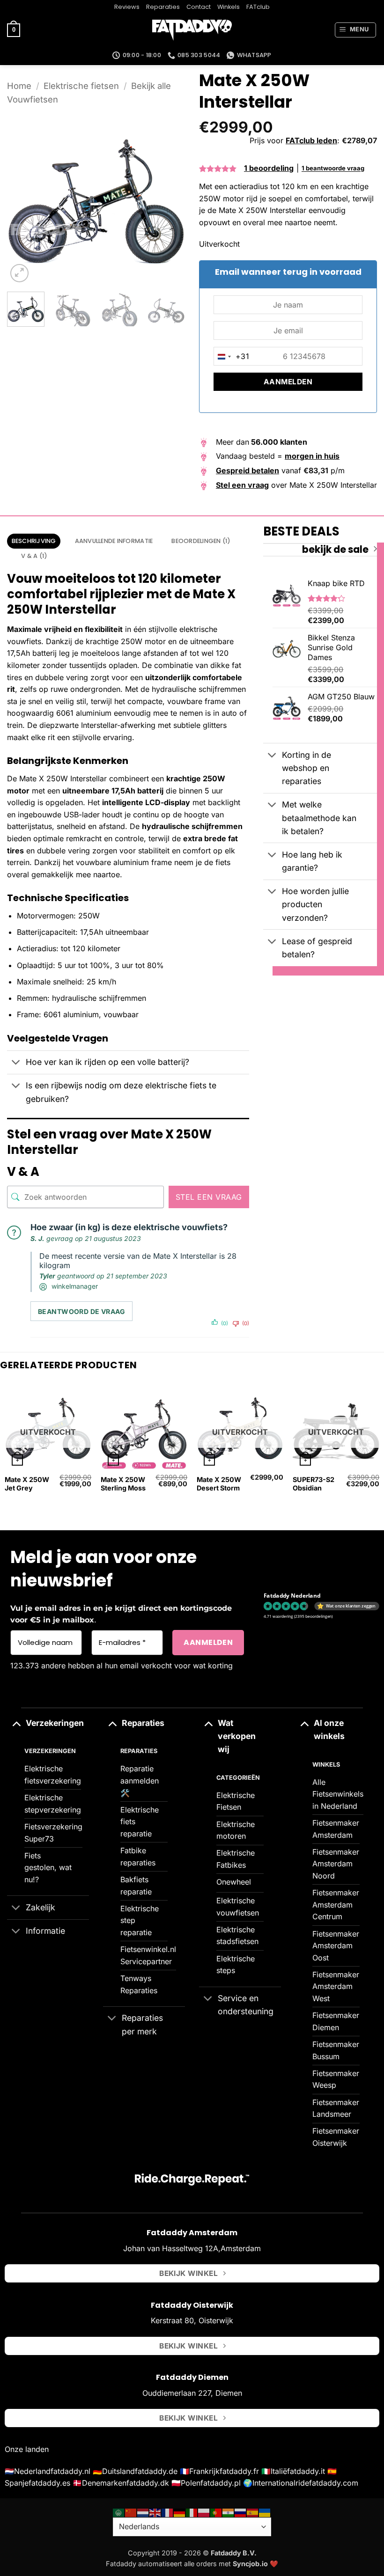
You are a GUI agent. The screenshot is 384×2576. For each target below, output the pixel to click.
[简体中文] (131, 2512)
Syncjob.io (250, 2564)
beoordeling (269, 168)
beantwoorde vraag (333, 169)
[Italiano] (192, 2512)
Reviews (127, 7)
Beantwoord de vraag (81, 1311)
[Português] (216, 2512)
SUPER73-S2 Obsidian (314, 1484)
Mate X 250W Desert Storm (219, 1484)
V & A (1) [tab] (34, 556)
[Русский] (241, 2512)
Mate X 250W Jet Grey (27, 1484)
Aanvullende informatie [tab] (114, 541)
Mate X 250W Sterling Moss (123, 1484)
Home (19, 86)
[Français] (168, 2512)
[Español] (253, 2512)
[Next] (170, 196)
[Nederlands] (143, 2512)
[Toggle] (16, 1063)
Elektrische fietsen (81, 86)
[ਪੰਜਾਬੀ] (229, 2512)
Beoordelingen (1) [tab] (201, 541)
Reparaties (163, 7)
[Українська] (265, 2512)
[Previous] (22, 196)
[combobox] (232, 357)
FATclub (258, 7)
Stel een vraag (209, 1197)
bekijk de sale (335, 550)
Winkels (229, 7)
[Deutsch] (180, 2512)
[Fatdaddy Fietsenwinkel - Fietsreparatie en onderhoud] (192, 30)
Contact (199, 7)
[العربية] (119, 2512)
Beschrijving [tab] (34, 541)
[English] (155, 2512)
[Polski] (204, 2512)
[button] (14, 30)
